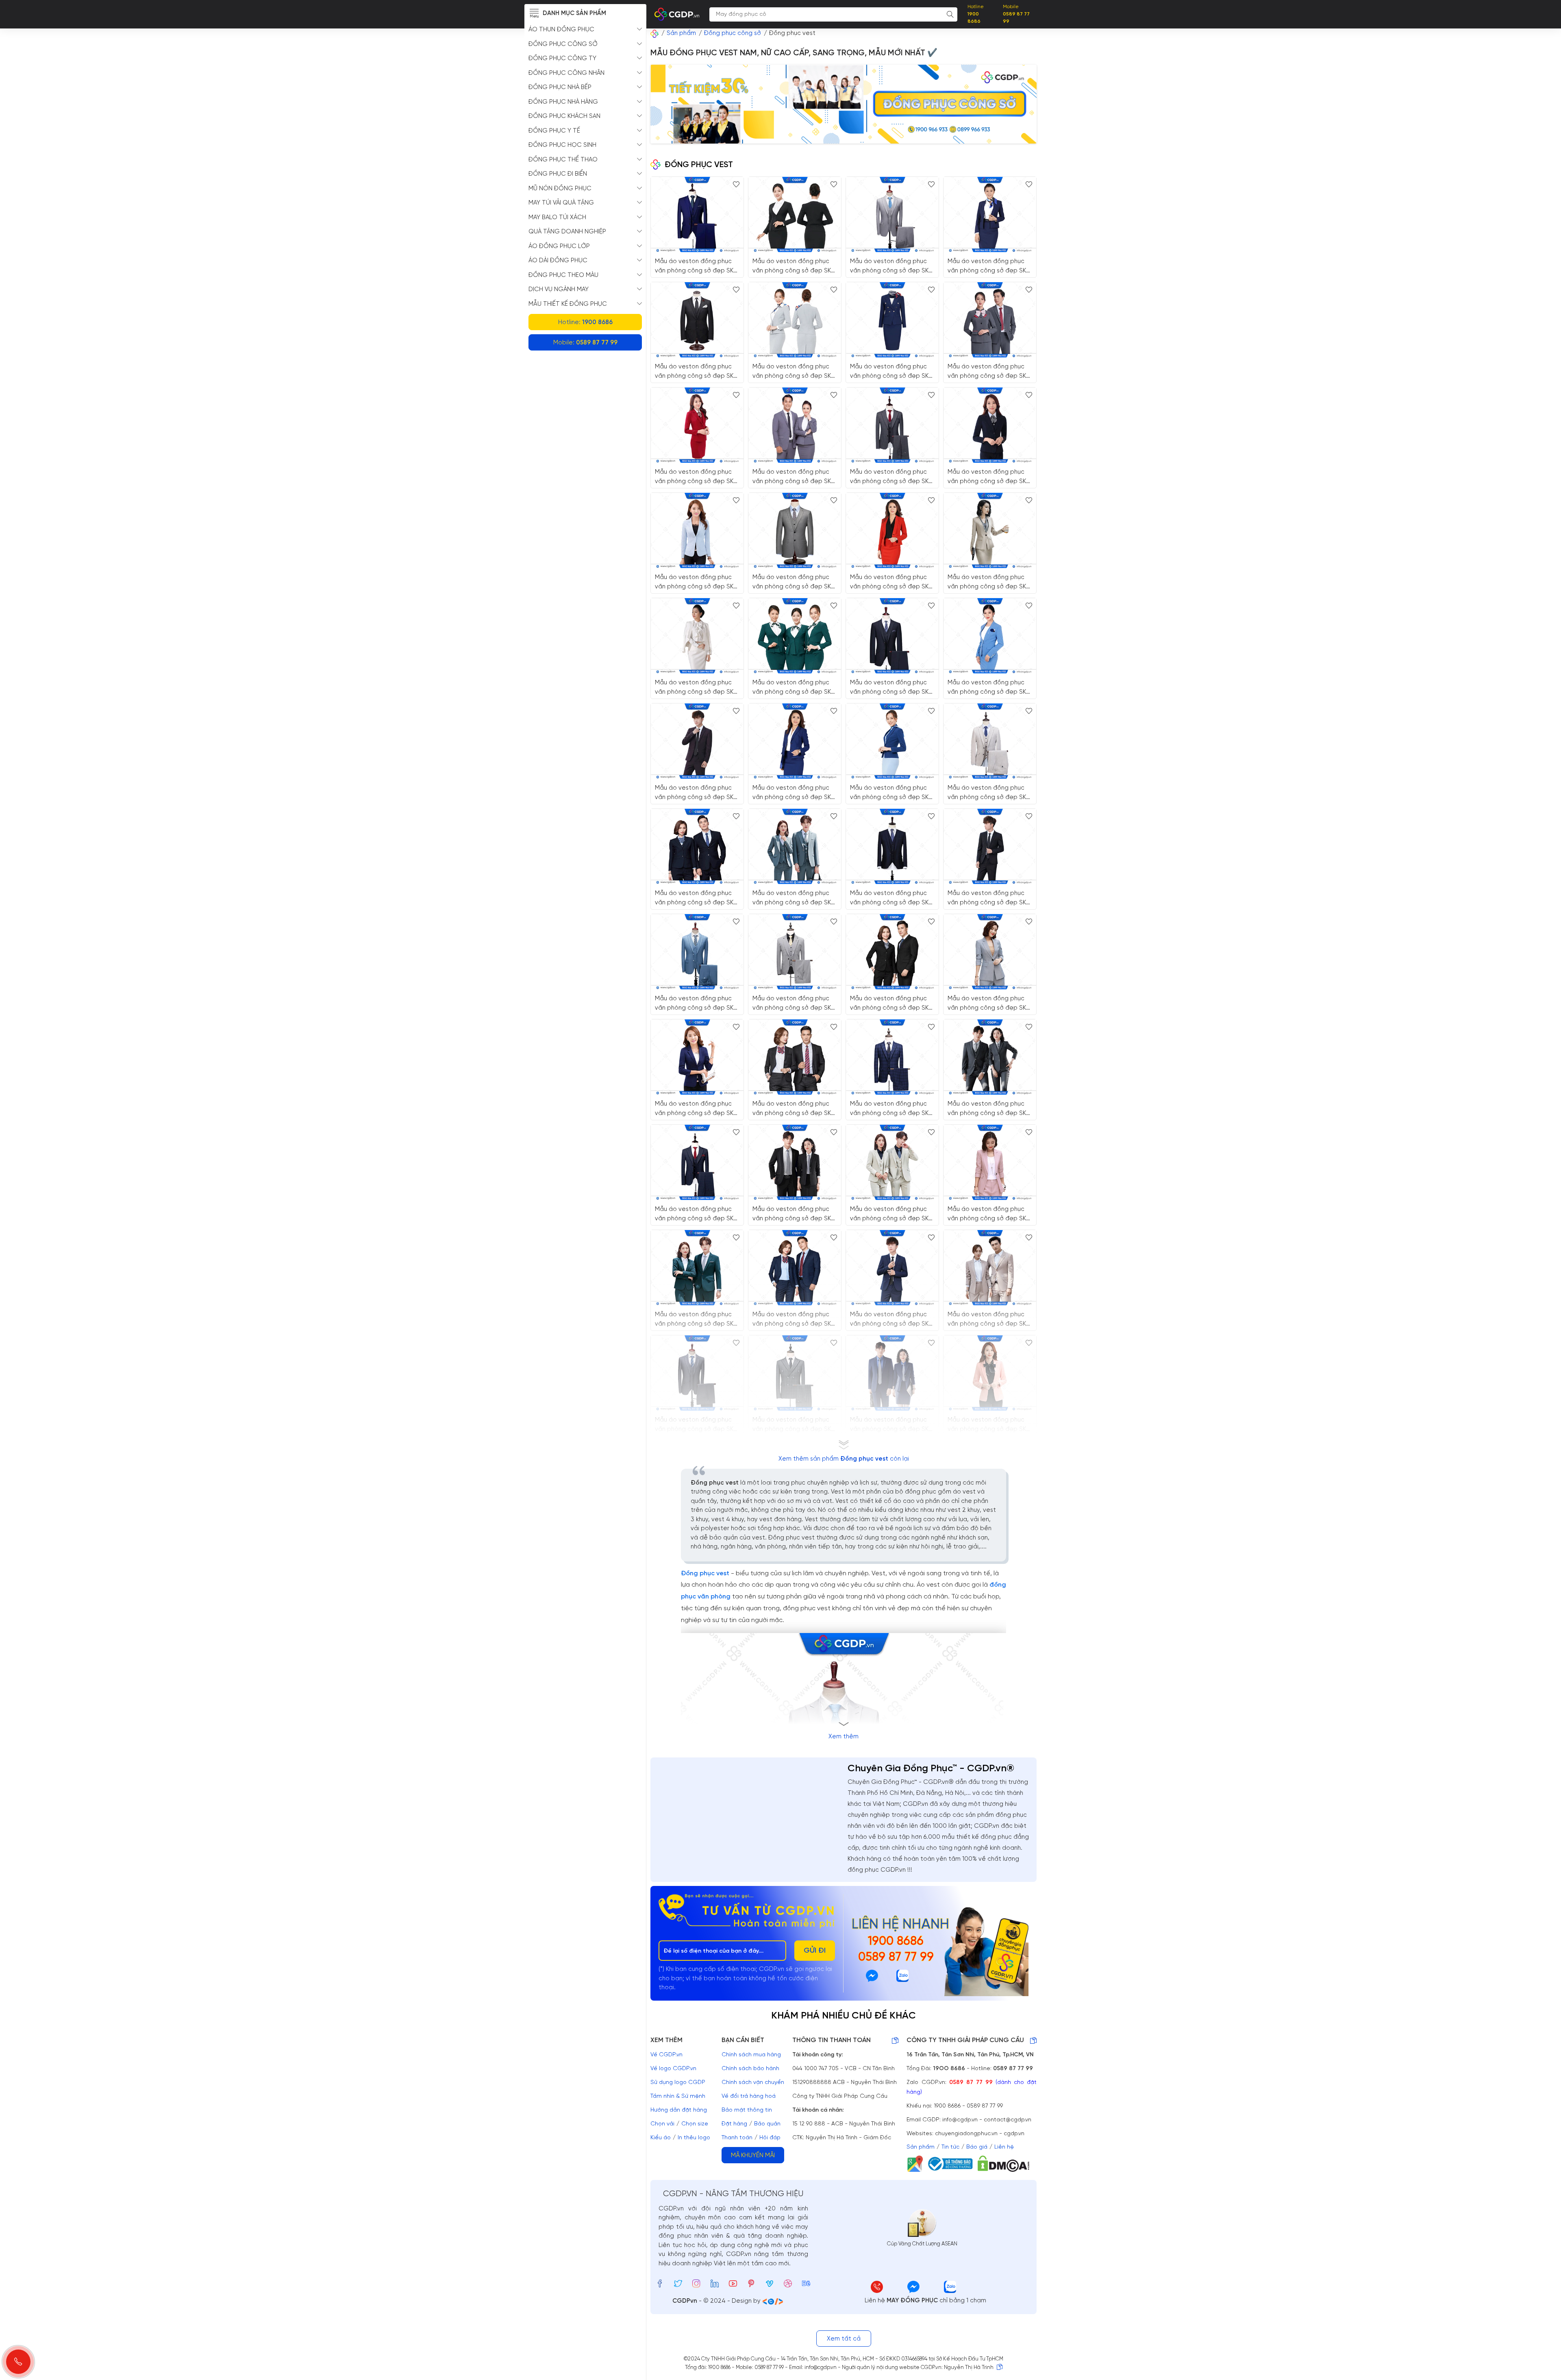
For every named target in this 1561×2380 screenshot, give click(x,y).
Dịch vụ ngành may (559, 290)
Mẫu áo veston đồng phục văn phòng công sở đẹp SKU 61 (696, 266)
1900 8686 (896, 1942)
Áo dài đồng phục (558, 261)
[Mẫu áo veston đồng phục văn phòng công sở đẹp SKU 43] (892, 1057)
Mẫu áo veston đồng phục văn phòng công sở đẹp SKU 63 (891, 371)
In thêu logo (694, 2138)
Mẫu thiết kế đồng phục (568, 304)
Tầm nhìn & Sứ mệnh (678, 2096)
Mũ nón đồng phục (560, 189)
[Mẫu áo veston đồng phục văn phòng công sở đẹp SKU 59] (892, 530)
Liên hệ (1004, 2147)
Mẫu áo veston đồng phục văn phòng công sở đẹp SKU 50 (696, 582)
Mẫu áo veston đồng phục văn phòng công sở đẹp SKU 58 (989, 266)
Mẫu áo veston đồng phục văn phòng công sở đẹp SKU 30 (794, 1214)
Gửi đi (815, 1951)
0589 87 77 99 (896, 1958)
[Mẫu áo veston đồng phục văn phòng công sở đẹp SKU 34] (990, 1268)
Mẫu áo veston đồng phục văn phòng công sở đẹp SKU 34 (989, 1319)
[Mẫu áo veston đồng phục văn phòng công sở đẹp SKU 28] (795, 1057)
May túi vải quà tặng (561, 203)
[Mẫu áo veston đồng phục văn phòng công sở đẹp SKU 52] (795, 636)
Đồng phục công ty (562, 59)
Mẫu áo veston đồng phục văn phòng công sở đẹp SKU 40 (696, 1003)
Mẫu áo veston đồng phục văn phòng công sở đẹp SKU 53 (794, 266)
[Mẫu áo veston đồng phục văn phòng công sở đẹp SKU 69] (892, 741)
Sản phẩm (921, 2147)
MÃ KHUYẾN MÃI (753, 2156)
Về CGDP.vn (666, 2055)
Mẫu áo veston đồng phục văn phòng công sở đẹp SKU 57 (989, 687)
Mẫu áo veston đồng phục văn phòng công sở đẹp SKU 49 (989, 477)
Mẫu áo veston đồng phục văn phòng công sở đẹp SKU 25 (891, 1425)
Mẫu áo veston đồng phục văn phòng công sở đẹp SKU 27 (794, 1319)
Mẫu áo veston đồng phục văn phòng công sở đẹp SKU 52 (794, 687)
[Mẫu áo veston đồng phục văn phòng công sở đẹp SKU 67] (990, 320)
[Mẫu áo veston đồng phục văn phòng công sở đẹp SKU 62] (795, 530)
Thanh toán (737, 2138)
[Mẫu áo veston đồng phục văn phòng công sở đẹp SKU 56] (697, 636)
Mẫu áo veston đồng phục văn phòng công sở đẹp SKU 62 (794, 582)
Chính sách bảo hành (750, 2069)
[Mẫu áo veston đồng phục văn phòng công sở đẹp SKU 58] (990, 214)
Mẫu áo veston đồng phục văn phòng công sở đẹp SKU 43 (891, 1109)
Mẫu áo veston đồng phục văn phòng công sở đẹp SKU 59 (891, 582)
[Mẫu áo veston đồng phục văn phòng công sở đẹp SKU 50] (697, 530)
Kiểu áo (661, 2138)
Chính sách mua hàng (751, 2055)
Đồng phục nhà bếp (560, 87)
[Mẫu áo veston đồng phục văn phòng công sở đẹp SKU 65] (697, 320)
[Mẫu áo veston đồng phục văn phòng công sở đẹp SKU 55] (795, 741)
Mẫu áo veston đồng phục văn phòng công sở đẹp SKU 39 (696, 1425)
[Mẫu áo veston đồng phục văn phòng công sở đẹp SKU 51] (697, 425)
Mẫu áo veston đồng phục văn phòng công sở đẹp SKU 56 (696, 687)
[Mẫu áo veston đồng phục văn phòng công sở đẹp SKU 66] (990, 741)
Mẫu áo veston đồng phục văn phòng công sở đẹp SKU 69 (891, 793)
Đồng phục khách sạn (564, 116)
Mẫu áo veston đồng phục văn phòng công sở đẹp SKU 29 (891, 1003)
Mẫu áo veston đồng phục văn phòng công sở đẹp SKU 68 (794, 371)
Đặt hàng (734, 2124)
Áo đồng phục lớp (559, 246)
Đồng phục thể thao (563, 160)
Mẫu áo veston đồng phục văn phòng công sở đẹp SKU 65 (696, 371)
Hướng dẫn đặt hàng (679, 2110)
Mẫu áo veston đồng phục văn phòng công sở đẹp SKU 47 (989, 898)
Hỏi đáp (770, 2138)
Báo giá (977, 2147)
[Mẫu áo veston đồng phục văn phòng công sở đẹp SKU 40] (697, 952)
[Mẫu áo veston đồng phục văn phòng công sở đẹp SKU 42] (795, 1373)
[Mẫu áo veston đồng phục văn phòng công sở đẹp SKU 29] (892, 952)
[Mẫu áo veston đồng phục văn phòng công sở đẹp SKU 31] (795, 846)
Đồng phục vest (705, 1573)
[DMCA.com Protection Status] (1006, 2164)
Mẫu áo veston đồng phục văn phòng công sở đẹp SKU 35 (696, 1109)
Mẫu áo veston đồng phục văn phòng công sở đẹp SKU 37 (989, 1214)
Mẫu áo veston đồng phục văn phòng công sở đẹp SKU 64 (891, 477)
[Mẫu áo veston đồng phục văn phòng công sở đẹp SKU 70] (892, 636)
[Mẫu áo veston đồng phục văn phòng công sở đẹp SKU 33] (892, 1162)
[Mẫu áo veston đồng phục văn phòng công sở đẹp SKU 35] (697, 1057)
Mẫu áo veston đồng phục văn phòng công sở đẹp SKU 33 (891, 1214)
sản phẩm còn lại (844, 1459)
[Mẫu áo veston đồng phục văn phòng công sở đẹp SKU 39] (697, 1373)
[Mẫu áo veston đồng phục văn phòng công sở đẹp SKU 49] (990, 425)
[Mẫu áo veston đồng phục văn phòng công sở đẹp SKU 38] (990, 952)
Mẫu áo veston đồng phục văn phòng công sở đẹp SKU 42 (794, 1425)
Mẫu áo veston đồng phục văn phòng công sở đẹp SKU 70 (891, 687)
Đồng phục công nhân (566, 73)
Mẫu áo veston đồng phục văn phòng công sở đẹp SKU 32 (696, 1319)
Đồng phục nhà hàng (563, 102)
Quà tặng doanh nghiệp (567, 232)
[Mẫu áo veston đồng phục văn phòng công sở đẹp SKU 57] (990, 636)
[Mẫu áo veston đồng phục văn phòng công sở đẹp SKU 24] (990, 1057)
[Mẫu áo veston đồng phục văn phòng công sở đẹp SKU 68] (795, 320)
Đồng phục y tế (554, 131)
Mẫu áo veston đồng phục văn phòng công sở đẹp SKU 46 (891, 1319)
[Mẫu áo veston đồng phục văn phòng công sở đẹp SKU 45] (795, 952)
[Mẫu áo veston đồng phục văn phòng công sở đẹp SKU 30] (795, 1162)
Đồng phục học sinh (562, 145)
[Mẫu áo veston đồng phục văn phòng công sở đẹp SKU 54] (795, 425)
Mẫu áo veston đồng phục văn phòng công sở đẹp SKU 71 (891, 266)
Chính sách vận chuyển (753, 2083)
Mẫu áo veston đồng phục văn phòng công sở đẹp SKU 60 (989, 582)
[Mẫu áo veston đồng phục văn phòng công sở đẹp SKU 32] (697, 1268)
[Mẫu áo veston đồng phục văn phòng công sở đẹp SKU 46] (892, 1268)
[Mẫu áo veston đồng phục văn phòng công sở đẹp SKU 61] (697, 214)
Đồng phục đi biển (558, 174)
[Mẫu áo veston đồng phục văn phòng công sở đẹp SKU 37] (990, 1162)
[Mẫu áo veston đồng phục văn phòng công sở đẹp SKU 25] (892, 1373)
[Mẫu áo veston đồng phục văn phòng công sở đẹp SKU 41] (697, 1162)
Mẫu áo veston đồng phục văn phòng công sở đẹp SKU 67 (989, 371)
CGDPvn (685, 2301)
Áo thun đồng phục (561, 30)
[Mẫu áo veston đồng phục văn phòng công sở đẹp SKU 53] (795, 214)
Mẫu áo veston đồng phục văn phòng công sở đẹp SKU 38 (989, 1003)
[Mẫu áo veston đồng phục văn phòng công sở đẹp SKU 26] (697, 846)
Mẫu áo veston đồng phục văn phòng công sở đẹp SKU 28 (794, 1109)
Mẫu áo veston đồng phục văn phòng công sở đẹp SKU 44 (891, 898)
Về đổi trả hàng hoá (749, 2096)
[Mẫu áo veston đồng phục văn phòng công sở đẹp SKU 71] (892, 214)
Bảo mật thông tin (747, 2110)
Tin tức (950, 2147)
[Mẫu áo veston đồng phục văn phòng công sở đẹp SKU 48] (697, 741)
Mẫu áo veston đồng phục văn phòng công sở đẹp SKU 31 (794, 898)
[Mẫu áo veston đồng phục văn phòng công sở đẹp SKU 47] (990, 846)
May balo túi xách (557, 218)
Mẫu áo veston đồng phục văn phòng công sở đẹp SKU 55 (794, 793)
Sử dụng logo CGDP (678, 2083)
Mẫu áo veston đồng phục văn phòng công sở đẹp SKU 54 (794, 477)
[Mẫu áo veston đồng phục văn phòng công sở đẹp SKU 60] (990, 530)
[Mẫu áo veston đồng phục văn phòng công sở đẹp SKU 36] (990, 1373)
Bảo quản (767, 2124)
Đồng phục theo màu (563, 275)
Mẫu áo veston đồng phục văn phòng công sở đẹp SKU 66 (989, 793)
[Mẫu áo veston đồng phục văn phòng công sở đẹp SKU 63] (892, 320)
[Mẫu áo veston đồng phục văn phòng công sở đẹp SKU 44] (892, 846)
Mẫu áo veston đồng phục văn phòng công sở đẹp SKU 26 (696, 898)
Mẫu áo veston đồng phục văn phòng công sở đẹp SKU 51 (696, 477)
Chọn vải (662, 2124)
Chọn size (695, 2124)
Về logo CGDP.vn (673, 2069)
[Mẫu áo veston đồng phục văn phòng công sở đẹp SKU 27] (795, 1268)
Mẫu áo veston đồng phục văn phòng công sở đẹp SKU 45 (794, 1003)
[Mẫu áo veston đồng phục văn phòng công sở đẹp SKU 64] (892, 425)
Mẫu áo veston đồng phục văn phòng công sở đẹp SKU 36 (989, 1425)
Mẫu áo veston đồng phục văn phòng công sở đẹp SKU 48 (696, 793)
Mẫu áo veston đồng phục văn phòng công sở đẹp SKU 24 (989, 1109)
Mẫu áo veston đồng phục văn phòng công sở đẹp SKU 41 (696, 1214)
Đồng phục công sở (563, 44)
